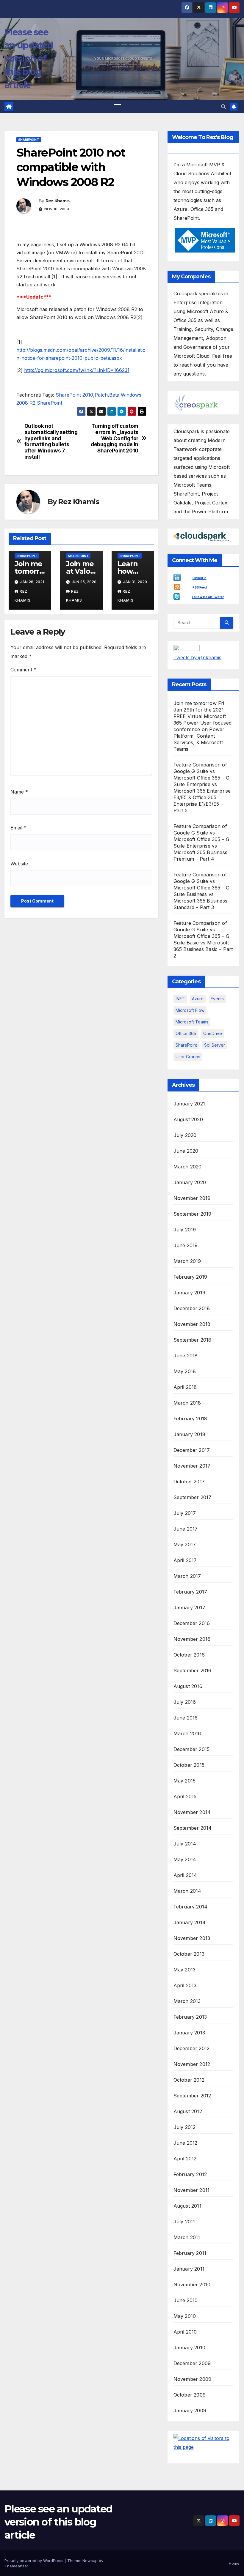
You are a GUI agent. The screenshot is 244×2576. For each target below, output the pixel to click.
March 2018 (187, 1403)
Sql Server (215, 1045)
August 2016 (188, 1686)
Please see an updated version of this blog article (29, 59)
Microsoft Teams (192, 1022)
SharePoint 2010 (74, 395)
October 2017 (189, 1482)
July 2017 (185, 1513)
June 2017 (186, 1529)
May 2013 (185, 1970)
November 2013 (192, 1938)
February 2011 (190, 2253)
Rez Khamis (58, 201)
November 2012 (192, 2064)
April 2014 (185, 1875)
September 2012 (192, 2096)
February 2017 (190, 1592)
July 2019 (185, 1230)
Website (19, 864)
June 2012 (186, 2143)
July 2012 (185, 2127)
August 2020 (188, 1119)
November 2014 (192, 1812)
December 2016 (192, 1623)
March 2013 (187, 2001)
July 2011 (184, 2222)
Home (234, 2563)
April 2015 (185, 1796)
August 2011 (187, 2206)
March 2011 (187, 2237)
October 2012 (189, 2080)
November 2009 (193, 2379)
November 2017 (192, 1466)
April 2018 (185, 1387)
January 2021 (189, 1104)
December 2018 (192, 1308)
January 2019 (189, 1293)
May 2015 (185, 1781)
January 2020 (190, 1182)
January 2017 (189, 1608)
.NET (180, 999)
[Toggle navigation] (117, 107)
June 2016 (186, 1718)
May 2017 (185, 1545)
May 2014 (185, 1859)
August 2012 (188, 2111)
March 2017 (187, 1576)
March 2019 (187, 1261)
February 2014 (191, 1907)
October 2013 (189, 1954)
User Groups (188, 1057)
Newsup (90, 2561)
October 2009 (190, 2395)
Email (18, 828)
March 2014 (187, 1891)
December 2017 (192, 1450)
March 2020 (188, 1167)
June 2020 (186, 1151)
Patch (101, 395)
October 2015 (189, 1765)
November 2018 (192, 1324)
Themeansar (16, 2566)
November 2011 (192, 2190)
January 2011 (189, 2269)
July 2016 (185, 1702)
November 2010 (192, 2285)
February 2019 (190, 1277)
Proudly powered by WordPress (35, 2561)
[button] (223, 107)
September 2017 (193, 1497)
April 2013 (185, 1985)
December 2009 (192, 2363)
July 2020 (185, 1135)
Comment (23, 670)
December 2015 (192, 1749)
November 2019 (192, 1198)
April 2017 (185, 1560)
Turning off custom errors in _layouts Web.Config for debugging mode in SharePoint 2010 (115, 438)
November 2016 (192, 1639)
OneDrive (213, 1033)
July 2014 (185, 1844)
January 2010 (189, 2348)
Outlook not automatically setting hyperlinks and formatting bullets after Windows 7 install (51, 441)
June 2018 (186, 1356)
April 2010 (185, 2332)
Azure (198, 999)
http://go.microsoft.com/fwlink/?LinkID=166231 (77, 370)
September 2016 (193, 1670)
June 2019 (186, 1245)
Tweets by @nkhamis (197, 657)
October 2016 (189, 1655)
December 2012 (192, 2048)
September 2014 (193, 1828)
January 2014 (190, 1922)
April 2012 (185, 2159)
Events (217, 999)
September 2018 (193, 1340)
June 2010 (186, 2300)
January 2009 (190, 2411)
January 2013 (189, 2033)
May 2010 (185, 2316)
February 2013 (190, 2017)
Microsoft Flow (190, 1010)
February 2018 (190, 1419)
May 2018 (185, 1371)
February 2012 (190, 2174)
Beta (114, 395)
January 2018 (189, 1434)
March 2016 (187, 1733)
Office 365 (186, 1033)
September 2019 (193, 1214)
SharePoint (29, 140)
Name (19, 792)
